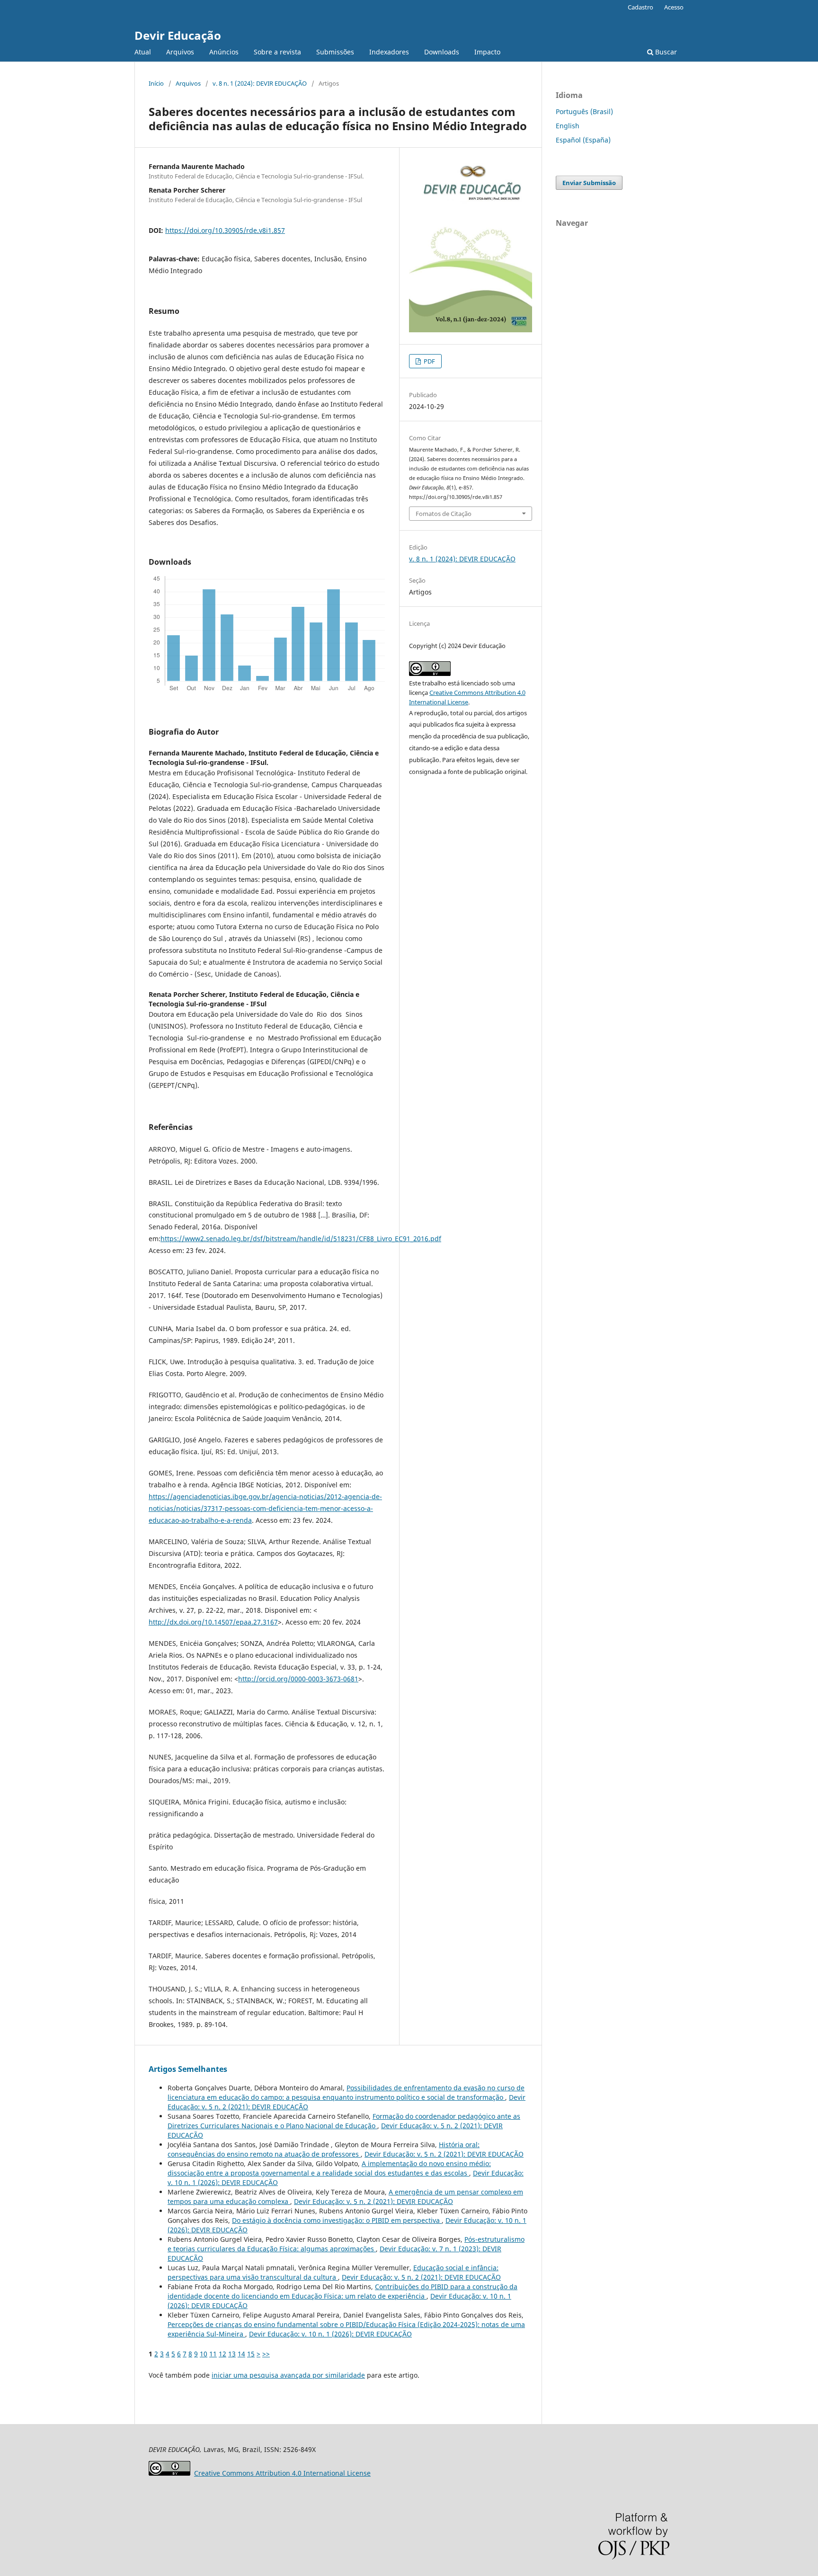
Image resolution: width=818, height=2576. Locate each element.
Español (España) (583, 140)
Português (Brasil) (584, 111)
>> (266, 2354)
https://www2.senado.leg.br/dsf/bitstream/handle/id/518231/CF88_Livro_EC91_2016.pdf (301, 1239)
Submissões (335, 52)
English (568, 126)
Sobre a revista (277, 52)
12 (222, 2354)
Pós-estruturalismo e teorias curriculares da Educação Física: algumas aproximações (346, 2244)
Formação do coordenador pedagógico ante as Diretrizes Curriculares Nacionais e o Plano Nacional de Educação (344, 2121)
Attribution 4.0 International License (282, 2473)
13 (232, 2354)
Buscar (665, 52)
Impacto (487, 52)
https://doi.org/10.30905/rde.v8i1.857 (225, 230)
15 (251, 2354)
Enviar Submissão (589, 183)
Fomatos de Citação (444, 514)
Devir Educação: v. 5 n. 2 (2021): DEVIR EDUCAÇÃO (444, 2154)
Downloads (442, 52)
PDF (429, 361)
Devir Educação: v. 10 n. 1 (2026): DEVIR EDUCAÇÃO (330, 2334)
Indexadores (389, 52)
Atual (143, 52)
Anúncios (224, 52)
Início (156, 83)
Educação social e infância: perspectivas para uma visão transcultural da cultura (333, 2272)
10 (204, 2354)
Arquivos (180, 52)
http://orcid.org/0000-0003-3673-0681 (298, 1679)
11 (213, 2354)
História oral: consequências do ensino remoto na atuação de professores (324, 2149)
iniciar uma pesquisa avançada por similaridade (288, 2375)
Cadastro (640, 7)
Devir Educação (178, 35)
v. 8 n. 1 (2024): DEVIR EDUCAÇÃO (260, 83)
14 (241, 2354)
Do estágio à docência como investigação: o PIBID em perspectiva (337, 2220)
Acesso (674, 7)
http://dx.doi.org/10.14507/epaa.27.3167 (213, 1622)
